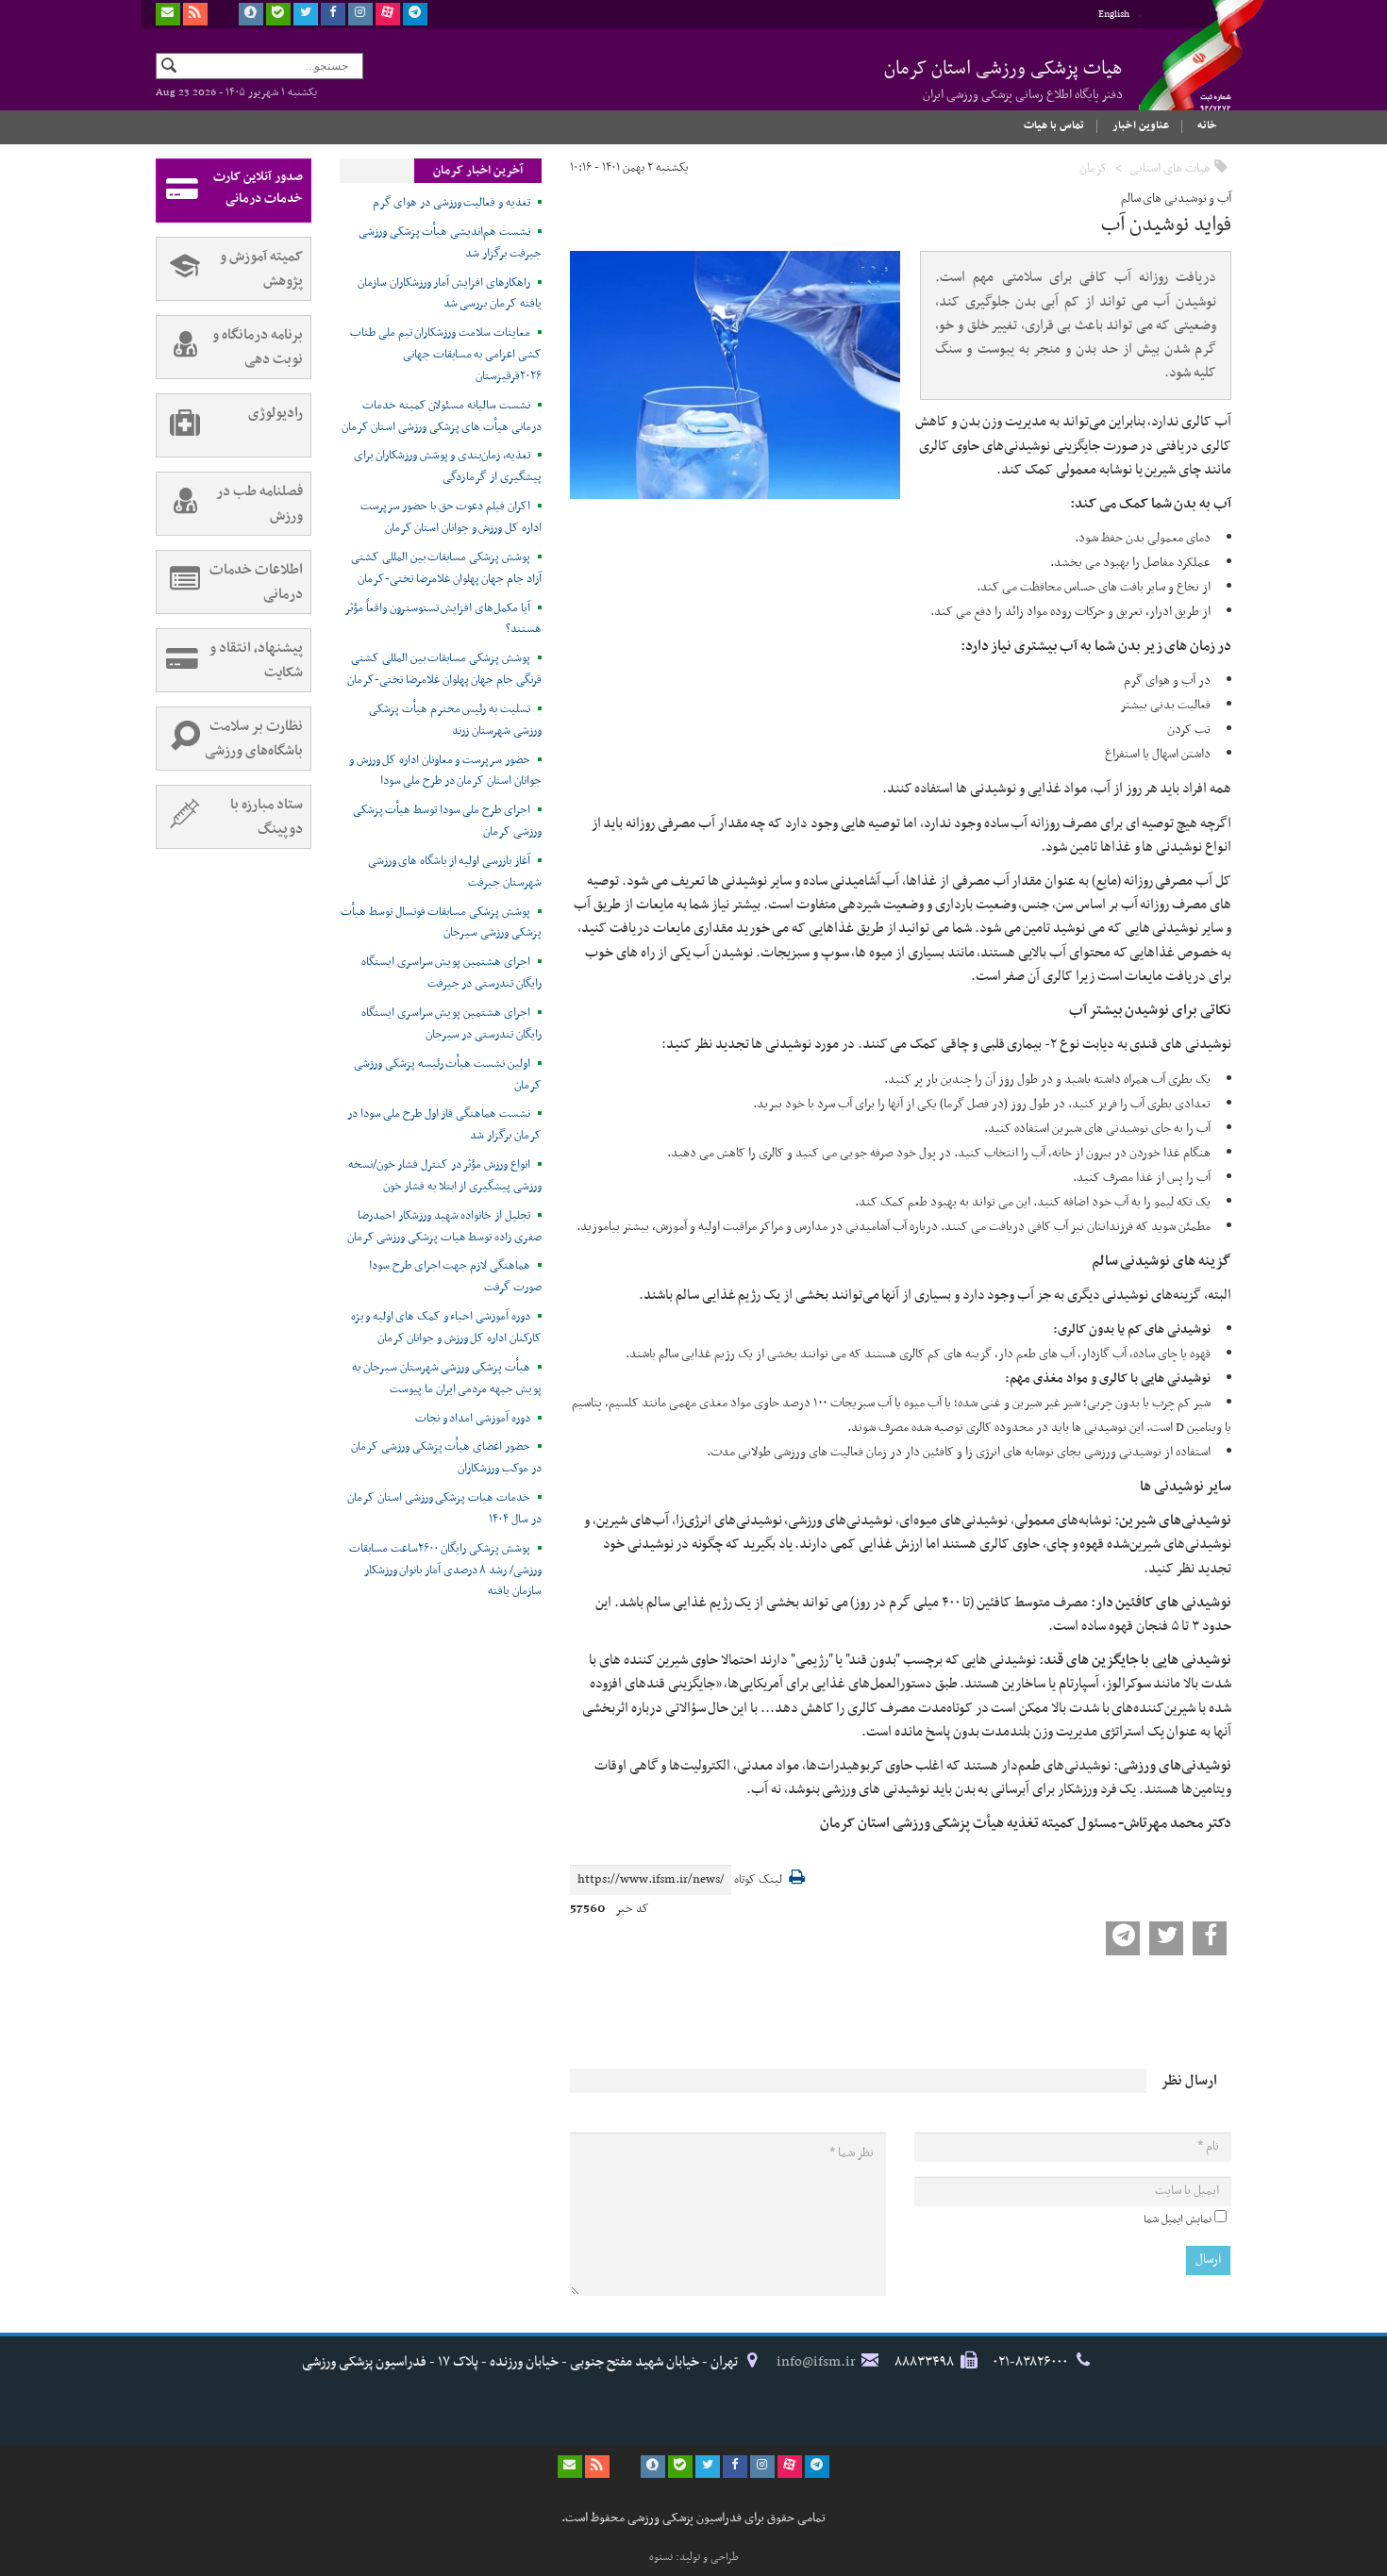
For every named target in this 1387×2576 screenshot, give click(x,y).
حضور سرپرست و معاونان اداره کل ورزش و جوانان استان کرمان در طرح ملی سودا (445, 771)
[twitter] (306, 14)
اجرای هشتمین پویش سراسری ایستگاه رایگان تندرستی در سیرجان (451, 1024)
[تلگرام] (415, 14)
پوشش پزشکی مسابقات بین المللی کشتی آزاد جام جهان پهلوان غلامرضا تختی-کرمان (446, 568)
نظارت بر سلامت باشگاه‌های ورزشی (254, 739)
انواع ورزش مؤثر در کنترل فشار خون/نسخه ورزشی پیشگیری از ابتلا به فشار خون (445, 1176)
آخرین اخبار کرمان (478, 171)
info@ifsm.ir (816, 2362)
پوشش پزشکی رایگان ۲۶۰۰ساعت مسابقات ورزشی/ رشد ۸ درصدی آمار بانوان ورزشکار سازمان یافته (445, 1571)
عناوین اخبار (1141, 125)
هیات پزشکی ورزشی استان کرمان (1003, 79)
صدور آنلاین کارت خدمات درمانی (258, 188)
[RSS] (195, 14)
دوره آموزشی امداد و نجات (473, 1419)
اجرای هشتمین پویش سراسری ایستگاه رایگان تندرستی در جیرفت (451, 973)
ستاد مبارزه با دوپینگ (267, 817)
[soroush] (251, 14)
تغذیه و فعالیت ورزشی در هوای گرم (451, 203)
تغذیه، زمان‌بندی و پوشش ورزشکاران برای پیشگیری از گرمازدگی (448, 466)
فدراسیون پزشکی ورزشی (1184, 73)
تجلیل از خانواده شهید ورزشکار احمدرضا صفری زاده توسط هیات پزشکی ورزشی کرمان (444, 1227)
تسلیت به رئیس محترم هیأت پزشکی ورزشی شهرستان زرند (455, 720)
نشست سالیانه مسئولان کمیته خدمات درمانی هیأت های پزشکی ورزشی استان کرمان (442, 416)
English (1114, 15)
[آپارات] (388, 14)
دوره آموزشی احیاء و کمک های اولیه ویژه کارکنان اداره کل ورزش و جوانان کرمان (446, 1328)
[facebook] (333, 14)
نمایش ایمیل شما (1178, 2219)
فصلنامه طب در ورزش (259, 504)
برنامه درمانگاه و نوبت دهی (258, 347)
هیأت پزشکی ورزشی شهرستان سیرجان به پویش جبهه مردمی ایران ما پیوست (447, 1379)
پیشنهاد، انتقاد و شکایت (256, 660)
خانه (1207, 125)
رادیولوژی (276, 413)
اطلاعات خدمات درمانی (256, 582)
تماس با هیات (1054, 125)
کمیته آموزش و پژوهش (261, 269)
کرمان (1094, 168)
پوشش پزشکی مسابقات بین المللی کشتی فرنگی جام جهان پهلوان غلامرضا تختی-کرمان (444, 669)
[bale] (278, 14)
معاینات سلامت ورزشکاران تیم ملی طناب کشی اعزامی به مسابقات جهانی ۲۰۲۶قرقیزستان (446, 355)
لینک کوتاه (758, 1880)
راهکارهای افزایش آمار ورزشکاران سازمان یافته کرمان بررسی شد (450, 294)
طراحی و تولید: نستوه (694, 2557)
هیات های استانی (1170, 168)
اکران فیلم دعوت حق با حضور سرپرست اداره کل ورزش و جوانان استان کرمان (451, 517)
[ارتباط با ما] (168, 14)
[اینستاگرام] (360, 14)
